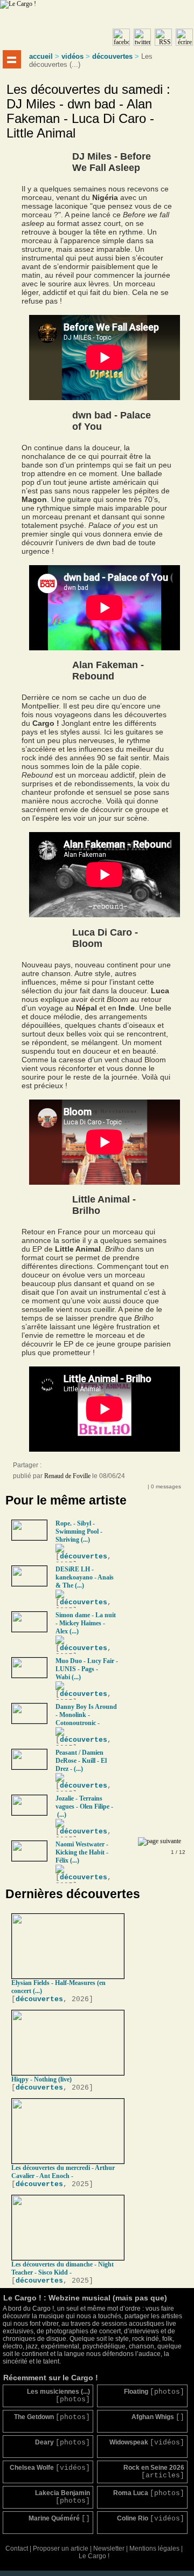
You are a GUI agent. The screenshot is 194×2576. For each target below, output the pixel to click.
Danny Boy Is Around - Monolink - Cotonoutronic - (86, 1715)
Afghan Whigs (158, 2417)
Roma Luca (149, 2493)
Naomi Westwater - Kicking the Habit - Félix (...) (82, 1852)
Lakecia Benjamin (63, 2497)
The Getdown (52, 2417)
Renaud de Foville (67, 1476)
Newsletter (109, 2548)
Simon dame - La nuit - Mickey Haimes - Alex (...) (86, 1623)
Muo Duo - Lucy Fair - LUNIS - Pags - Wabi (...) (87, 1669)
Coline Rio (151, 2519)
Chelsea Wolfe (50, 2468)
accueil (41, 56)
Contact (17, 2548)
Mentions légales (154, 2548)
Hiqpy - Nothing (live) (41, 2079)
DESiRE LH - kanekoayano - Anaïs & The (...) (85, 1577)
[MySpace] (61, 1468)
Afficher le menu (12, 59)
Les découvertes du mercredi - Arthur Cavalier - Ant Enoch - (63, 2172)
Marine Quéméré (59, 2519)
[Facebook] (51, 1468)
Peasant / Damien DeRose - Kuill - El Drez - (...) (81, 1761)
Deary (63, 2443)
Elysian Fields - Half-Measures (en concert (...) (58, 1987)
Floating (154, 2392)
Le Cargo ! (94, 2556)
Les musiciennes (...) (58, 2396)
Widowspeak (147, 2443)
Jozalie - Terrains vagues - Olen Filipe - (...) (84, 1806)
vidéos (72, 56)
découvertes (112, 56)
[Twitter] (72, 1468)
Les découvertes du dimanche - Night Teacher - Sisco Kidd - (63, 2268)
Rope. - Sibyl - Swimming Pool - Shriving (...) (79, 1531)
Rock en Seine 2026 (154, 2472)
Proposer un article (61, 2548)
